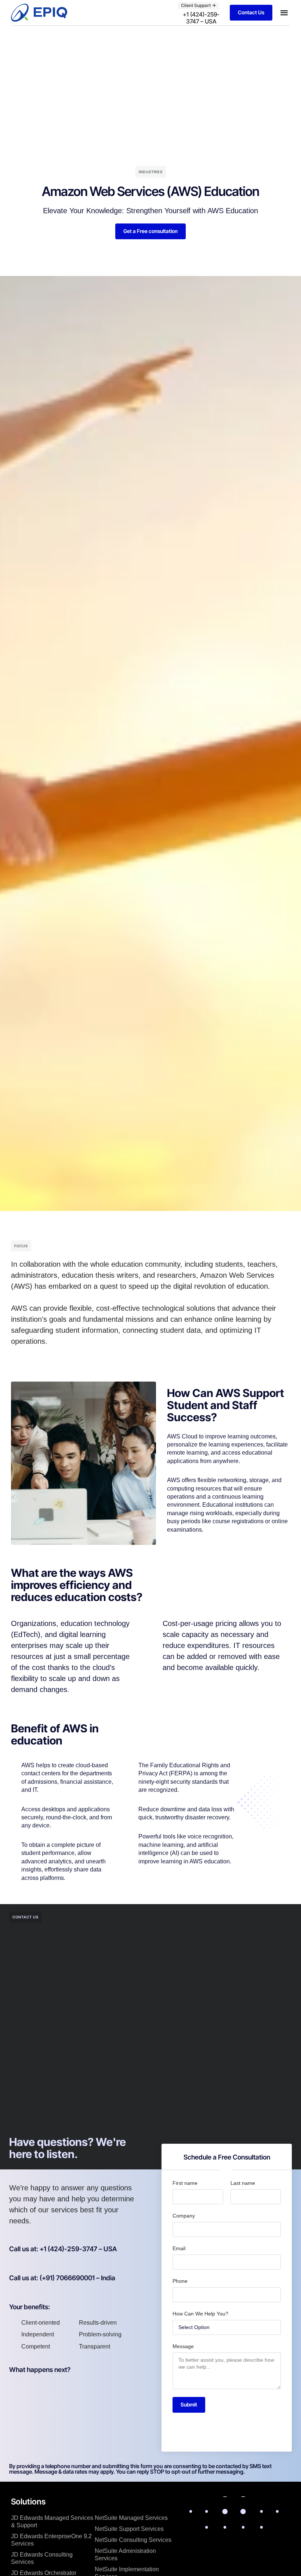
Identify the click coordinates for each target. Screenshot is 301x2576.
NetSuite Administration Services (125, 2555)
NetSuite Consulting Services (133, 2540)
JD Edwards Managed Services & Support (52, 2522)
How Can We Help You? (200, 2314)
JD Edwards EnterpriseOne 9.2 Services (51, 2540)
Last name (243, 2183)
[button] (198, 6)
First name (185, 2183)
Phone (180, 2281)
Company (184, 2216)
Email (179, 2248)
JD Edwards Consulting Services (42, 2558)
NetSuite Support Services (129, 2529)
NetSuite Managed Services (131, 2518)
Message (183, 2346)
